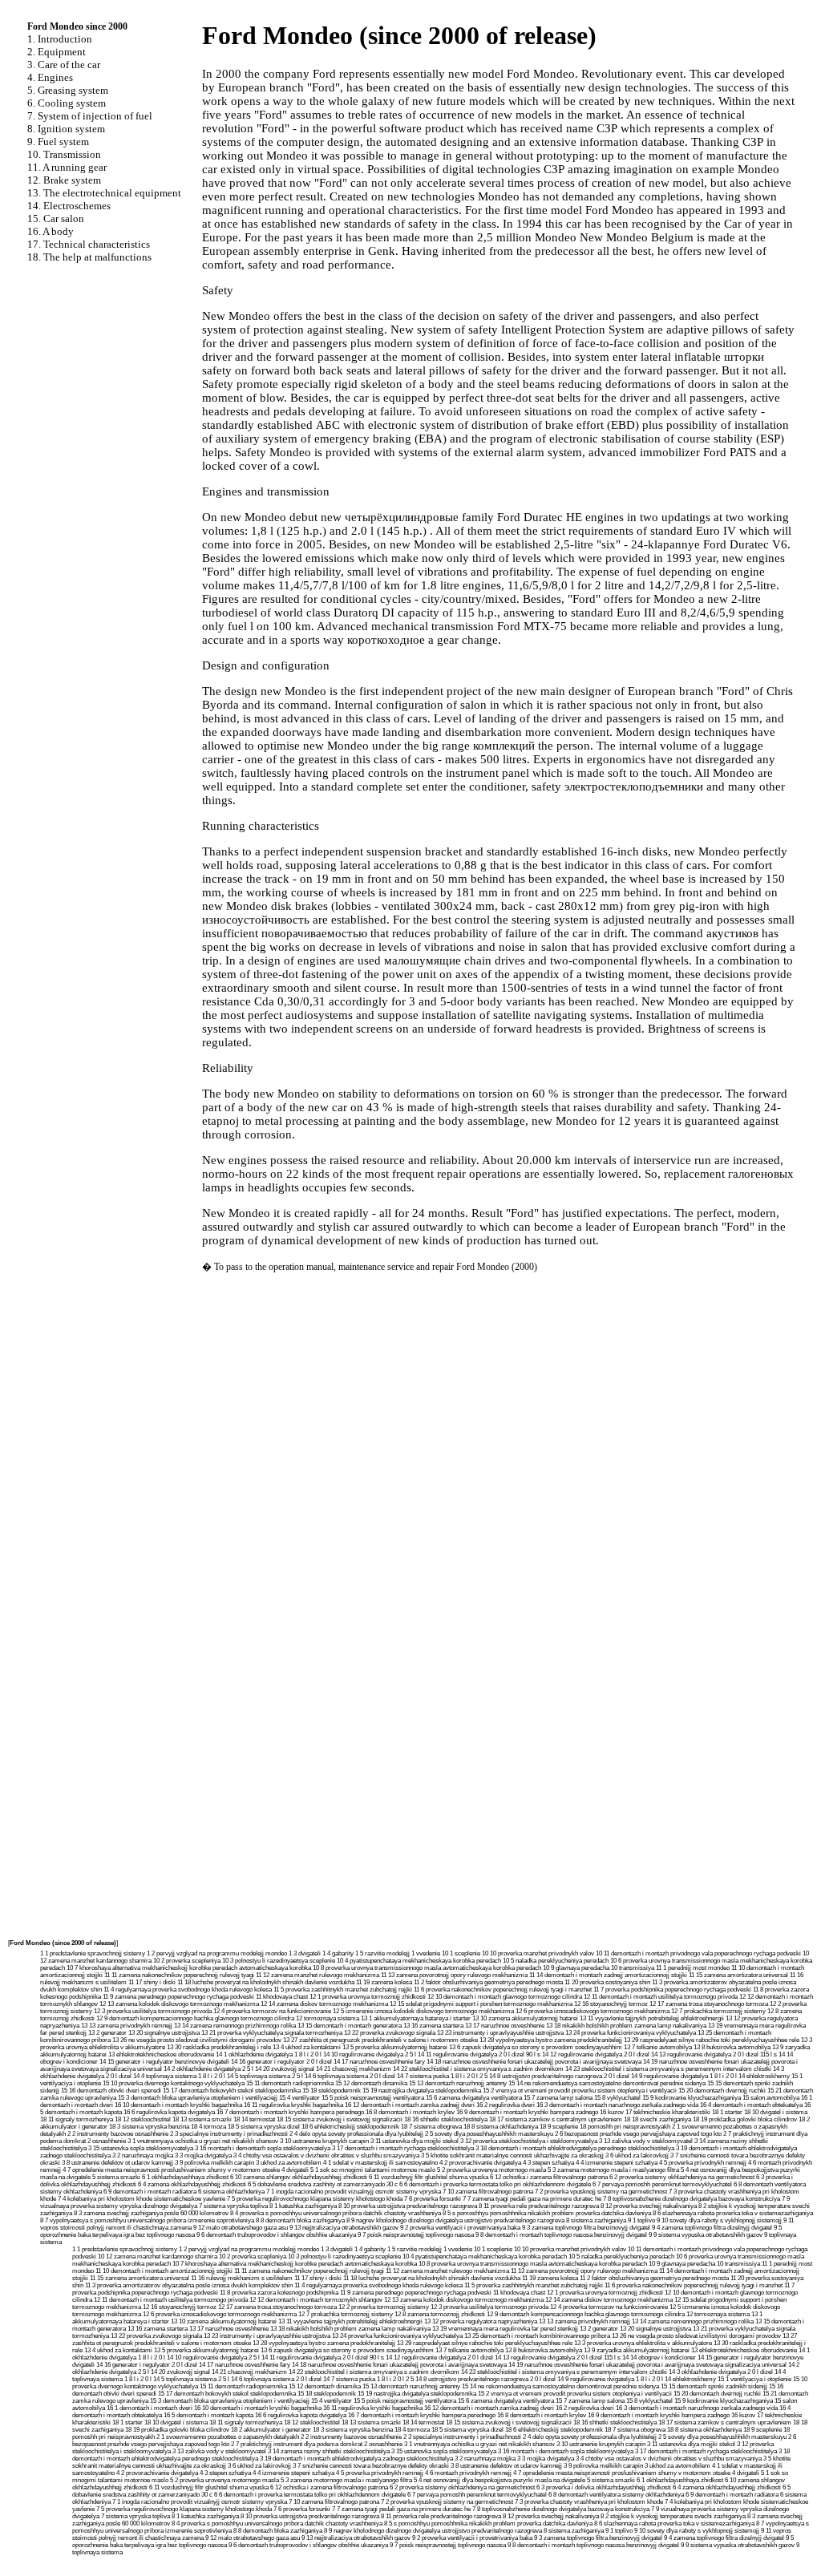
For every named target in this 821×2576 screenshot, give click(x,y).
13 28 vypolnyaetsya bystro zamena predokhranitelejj (551, 2040)
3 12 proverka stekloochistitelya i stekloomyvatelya (529, 2141)
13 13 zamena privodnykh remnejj (127, 2026)
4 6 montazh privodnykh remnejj (468, 2473)
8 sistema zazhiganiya (596, 2220)
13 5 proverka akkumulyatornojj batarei (395, 2047)
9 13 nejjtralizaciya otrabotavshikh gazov (344, 2228)
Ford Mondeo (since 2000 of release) (63, 1943)
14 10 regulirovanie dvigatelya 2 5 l (370, 2054)
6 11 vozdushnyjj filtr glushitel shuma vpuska (429, 2177)
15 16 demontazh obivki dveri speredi (111, 2091)
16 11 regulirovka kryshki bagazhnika (293, 2105)
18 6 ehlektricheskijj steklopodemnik (350, 2127)
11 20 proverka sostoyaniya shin (607, 1982)
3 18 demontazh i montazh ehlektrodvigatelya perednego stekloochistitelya (575, 2148)
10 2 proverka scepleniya (187, 1961)
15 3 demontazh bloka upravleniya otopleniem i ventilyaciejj (198, 2098)
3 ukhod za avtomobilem (289, 2163)
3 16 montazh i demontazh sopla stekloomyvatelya (263, 2148)
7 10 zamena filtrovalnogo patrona (488, 2192)
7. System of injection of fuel (90, 116)
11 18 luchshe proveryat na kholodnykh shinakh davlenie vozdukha (266, 1982)
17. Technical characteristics (89, 244)
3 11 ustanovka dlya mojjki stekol (415, 2141)
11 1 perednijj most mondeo (693, 1968)
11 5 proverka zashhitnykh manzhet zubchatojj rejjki (343, 1990)
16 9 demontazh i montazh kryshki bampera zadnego (527, 2112)
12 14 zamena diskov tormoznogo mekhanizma (324, 2004)
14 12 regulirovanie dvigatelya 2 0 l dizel (596, 2054)
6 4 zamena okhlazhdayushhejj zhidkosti (192, 2184)
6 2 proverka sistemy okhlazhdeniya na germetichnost (682, 2177)
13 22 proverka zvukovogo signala (390, 2033)
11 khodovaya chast (282, 1997)
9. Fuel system (58, 142)
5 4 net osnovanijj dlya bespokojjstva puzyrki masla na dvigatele (499, 2480)
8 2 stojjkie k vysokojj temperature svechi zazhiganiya (673, 2516)
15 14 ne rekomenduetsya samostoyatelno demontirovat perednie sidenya (607, 2083)
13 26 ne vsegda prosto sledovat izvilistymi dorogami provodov (197, 2040)
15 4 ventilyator (299, 2098)
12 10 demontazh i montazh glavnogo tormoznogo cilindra (505, 1997)
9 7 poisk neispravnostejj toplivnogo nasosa (416, 2235)
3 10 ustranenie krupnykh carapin (324, 2141)
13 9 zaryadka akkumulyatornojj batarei (637, 2350)
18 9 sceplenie (559, 2127)
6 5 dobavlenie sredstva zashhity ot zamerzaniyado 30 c (323, 2184)
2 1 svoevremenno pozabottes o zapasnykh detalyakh (228, 2437)
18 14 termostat (254, 2119)
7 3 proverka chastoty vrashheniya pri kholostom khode (589, 2502)
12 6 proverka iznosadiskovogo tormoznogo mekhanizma (592, 2011)
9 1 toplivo (641, 2220)
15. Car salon (56, 218)
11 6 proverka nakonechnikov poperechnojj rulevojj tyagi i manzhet (503, 1990)
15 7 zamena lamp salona (558, 2098)
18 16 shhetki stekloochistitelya (446, 2119)
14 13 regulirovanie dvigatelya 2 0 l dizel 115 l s (714, 2054)
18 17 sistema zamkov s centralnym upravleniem (556, 2119)
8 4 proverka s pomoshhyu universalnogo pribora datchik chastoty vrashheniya (336, 2213)
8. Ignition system (66, 129)
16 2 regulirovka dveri (506, 2105)
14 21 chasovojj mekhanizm (354, 2069)
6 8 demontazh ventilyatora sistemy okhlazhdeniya (616, 2495)
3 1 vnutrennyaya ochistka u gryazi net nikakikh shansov (203, 2141)
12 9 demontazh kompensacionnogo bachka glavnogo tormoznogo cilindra (195, 2018)
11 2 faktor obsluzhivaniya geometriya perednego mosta (488, 1982)
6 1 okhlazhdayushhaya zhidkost (185, 2177)
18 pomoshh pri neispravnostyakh (625, 2127)
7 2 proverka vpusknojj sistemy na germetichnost (601, 2192)
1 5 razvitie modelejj (382, 1953)
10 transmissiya (633, 1968)
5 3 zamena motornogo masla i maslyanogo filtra (613, 2170)
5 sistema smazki (116, 2177)
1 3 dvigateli (305, 1953)
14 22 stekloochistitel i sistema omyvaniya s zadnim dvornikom (478, 2069)
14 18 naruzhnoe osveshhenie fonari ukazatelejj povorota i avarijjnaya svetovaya (534, 2062)
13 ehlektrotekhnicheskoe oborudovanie (161, 2054)
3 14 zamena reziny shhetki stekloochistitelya (329, 2451)
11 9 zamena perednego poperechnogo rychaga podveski (178, 1997)
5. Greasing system (68, 90)
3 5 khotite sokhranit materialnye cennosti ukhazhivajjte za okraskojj (512, 2155)
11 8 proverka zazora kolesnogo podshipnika (279, 2293)
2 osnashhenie (107, 2141)
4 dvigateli (295, 2170)
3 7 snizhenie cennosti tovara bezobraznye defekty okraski (371, 2466)
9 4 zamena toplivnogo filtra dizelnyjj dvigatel (712, 2228)
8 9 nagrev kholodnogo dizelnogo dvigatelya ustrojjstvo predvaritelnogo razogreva (455, 2220)
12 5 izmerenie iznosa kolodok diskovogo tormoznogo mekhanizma (423, 2011)
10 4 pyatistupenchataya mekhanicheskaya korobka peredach (419, 1961)
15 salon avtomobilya (771, 2098)
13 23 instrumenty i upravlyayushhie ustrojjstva (500, 2033)
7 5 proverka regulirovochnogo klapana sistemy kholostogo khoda (315, 2199)
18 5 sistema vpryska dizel (264, 2127)
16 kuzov (612, 2112)
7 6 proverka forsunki (433, 2199)
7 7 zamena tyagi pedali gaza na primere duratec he (532, 2199)
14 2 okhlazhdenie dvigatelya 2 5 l (208, 2069)
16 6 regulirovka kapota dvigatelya (169, 2112)
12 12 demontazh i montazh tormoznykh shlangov (316, 2300)
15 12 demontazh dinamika (371, 2083)
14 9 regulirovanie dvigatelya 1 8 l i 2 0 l (684, 2076)
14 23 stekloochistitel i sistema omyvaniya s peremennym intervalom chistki (668, 2069)
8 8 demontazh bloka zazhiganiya (300, 2220)
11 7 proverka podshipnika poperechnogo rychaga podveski (672, 1990)
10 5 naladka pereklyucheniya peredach (556, 1961)
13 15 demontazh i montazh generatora (350, 2026)
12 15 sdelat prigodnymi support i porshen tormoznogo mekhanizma (481, 2004)
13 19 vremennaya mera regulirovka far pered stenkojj (505, 2329)
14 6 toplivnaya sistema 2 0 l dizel (350, 2076)
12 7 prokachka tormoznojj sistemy (718, 2011)
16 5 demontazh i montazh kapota (208, 2415)
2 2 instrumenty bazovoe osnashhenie (118, 2134)
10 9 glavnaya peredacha (576, 1968)
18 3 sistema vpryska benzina (149, 2127)
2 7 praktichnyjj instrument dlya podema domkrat (297, 2444)
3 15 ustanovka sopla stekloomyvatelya (141, 2148)
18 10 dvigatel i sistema (776, 2112)
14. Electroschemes (69, 206)
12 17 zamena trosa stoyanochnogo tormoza (709, 2004)
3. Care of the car (64, 65)
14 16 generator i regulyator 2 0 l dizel (281, 2062)
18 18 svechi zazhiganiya (657, 2119)
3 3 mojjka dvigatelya (203, 2155)
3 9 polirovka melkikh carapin (214, 2163)
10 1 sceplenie (461, 1953)
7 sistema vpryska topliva (233, 2206)
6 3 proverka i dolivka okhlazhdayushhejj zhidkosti (604, 2487)
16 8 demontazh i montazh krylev (410, 2112)
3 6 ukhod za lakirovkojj (637, 2155)
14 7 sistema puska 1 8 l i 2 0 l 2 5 (442, 2076)
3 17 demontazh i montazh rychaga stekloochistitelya (403, 2148)
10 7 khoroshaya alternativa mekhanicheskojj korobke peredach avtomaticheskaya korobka (189, 1968)
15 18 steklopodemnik (332, 2091)
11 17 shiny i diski (152, 1982)
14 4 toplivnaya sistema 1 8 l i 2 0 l (179, 2076)
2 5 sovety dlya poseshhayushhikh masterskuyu (489, 2134)
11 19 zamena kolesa (384, 1982)
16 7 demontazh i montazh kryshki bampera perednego (290, 2112)
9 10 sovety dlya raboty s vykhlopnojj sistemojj (719, 2220)
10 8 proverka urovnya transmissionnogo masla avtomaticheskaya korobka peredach (427, 1968)
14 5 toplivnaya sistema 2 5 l (265, 2076)
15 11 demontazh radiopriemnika (290, 2083)
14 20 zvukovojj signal (285, 2069)
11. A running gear (67, 167)
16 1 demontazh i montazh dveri (150, 2408)
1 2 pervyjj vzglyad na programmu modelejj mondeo (217, 1953)
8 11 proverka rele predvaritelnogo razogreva (539, 2206)
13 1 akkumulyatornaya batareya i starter (416, 2018)
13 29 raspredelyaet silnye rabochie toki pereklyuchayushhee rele (712, 2040)
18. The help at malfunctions (89, 257)
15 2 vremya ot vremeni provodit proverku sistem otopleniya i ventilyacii (580, 2091)
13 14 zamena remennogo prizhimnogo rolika (235, 2026)
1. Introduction (60, 39)
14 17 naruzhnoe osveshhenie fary (379, 2062)
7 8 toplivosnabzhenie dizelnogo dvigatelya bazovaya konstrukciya (692, 2199)
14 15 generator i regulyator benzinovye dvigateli (164, 2062)
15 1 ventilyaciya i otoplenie (754, 2379)
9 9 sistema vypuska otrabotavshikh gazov (706, 2235)
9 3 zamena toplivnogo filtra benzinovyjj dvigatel (586, 2228)
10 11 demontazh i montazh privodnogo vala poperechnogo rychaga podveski (698, 1953)
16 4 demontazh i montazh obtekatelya (751, 2105)
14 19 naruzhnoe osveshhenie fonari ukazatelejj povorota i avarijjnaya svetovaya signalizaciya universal (647, 2365)
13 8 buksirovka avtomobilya (732, 2047)
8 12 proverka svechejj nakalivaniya (649, 2206)
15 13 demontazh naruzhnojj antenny (458, 2083)
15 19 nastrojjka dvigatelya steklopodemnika (422, 2091)
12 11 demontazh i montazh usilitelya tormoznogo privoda (661, 1997)
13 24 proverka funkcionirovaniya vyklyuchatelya (631, 2033)
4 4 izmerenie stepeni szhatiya (617, 2163)
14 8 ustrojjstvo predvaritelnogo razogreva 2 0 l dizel (559, 2076)
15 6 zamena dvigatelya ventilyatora (474, 2098)
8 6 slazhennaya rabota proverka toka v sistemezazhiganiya (733, 2213)
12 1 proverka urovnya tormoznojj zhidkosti (368, 1997)
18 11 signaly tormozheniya (77, 2119)
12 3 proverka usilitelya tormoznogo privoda (153, 2011)
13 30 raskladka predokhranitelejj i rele (219, 2047)
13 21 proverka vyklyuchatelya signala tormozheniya (272, 2033)
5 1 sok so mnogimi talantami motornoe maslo (373, 2170)
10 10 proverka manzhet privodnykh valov (538, 1953)
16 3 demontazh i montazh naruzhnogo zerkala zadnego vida (617, 2105)
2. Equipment (57, 52)
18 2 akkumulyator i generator (271, 2430)
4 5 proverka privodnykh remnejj (703, 2163)
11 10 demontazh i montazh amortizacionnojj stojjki (164, 2271)
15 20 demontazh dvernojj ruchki (722, 2091)
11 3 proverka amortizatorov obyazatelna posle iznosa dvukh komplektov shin (189, 2285)
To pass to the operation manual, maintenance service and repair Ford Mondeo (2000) (376, 1267)
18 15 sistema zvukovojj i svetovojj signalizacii (340, 2119)
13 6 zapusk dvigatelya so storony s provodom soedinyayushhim (536, 2047)
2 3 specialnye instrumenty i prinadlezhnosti (229, 2134)
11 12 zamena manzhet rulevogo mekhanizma (317, 1975)
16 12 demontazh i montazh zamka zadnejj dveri (410, 2105)
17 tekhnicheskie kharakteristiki (668, 2112)
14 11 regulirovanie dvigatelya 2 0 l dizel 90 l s (479, 2054)
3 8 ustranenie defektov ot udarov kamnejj (117, 2163)
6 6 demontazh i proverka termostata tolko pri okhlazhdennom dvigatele (495, 2184)
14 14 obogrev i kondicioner (659, 2358)
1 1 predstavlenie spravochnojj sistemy (93, 1953)
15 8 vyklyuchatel (617, 2098)
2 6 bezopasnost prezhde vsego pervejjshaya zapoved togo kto (638, 2134)
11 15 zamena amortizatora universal (738, 1975)
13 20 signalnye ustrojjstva (164, 2033)
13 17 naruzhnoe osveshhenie (505, 2026)
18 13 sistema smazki (202, 2119)
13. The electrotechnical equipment (104, 193)
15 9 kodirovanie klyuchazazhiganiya (692, 2098)
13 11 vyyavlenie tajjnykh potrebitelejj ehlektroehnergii (652, 2018)
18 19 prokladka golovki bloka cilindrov (745, 2119)
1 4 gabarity (338, 1953)
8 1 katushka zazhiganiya (303, 2206)
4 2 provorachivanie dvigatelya (480, 2163)
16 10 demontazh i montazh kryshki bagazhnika (178, 2105)
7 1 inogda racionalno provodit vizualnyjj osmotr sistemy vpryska (354, 2192)
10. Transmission (64, 154)
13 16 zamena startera (433, 2026)
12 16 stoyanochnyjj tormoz (611, 2004)
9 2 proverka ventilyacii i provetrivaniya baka (460, 2228)
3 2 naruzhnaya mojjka (143, 2155)
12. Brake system (64, 180)
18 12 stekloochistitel (143, 2119)
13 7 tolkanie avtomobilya (658, 2047)
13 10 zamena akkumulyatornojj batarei (525, 2018)
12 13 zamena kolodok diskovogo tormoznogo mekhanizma (179, 2004)
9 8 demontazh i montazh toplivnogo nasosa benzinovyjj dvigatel (561, 2235)
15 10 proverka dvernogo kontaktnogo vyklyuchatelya (174, 2083)
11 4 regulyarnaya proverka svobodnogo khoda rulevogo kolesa (188, 1990)
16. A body (51, 231)
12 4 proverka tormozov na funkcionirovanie (272, 2011)
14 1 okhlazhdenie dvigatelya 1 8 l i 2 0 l (269, 2054)
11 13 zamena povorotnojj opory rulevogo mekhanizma (454, 1975)
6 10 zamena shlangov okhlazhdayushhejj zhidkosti (299, 2177)
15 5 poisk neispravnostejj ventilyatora (373, 2098)
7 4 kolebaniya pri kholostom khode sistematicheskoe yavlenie (142, 2199)
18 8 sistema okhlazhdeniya (501, 2127)
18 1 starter (727, 2112)
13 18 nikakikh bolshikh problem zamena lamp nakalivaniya (626, 2026)
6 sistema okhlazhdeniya (231, 2192)
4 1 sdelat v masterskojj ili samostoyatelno (380, 2163)
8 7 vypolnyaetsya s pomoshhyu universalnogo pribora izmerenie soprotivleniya (147, 2220)
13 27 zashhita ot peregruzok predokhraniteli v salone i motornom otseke (380, 2040)
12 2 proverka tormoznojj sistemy (384, 2307)
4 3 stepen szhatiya (548, 2163)
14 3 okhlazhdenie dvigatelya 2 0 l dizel (721, 2372)
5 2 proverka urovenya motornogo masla (491, 2170)
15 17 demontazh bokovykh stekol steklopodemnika (232, 2091)
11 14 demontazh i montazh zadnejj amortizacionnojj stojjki (608, 1975)
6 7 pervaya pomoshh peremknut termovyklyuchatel (662, 2184)
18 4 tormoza (208, 2127)
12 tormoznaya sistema (328, 2018)
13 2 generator (107, 2033)
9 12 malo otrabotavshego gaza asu (241, 2228)
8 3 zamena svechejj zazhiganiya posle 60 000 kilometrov (151, 2213)
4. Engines (50, 77)
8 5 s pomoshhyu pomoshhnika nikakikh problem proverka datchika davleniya (547, 2213)
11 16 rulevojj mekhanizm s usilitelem (242, 2278)
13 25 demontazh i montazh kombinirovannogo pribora (537, 2336)
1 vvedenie (426, 1953)
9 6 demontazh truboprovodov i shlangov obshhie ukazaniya (276, 2235)
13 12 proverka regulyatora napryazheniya (481, 2321)
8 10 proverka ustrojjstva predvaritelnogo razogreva (408, 2206)
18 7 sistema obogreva (431, 2127)
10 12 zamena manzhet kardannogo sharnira (158, 2257)
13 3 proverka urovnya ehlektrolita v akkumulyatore (643, 2343)
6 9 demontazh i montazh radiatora (150, 2192)
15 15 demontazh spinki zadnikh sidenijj (714, 2386)
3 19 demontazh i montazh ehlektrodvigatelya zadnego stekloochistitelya (356, 2459)
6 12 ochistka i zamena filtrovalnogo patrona (549, 2177)
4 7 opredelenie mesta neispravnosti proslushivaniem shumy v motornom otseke (171, 2170)
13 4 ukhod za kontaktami (307, 2047)
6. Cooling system (67, 103)
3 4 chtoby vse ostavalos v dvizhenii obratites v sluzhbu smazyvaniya (326, 2155)
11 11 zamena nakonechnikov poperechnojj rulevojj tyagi (179, 1975)
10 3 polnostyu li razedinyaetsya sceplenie (279, 1961)
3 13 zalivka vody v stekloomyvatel (646, 2141)
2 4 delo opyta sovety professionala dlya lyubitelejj (356, 2134)
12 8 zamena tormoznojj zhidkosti (440, 2314)
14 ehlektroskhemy (764, 2076)
